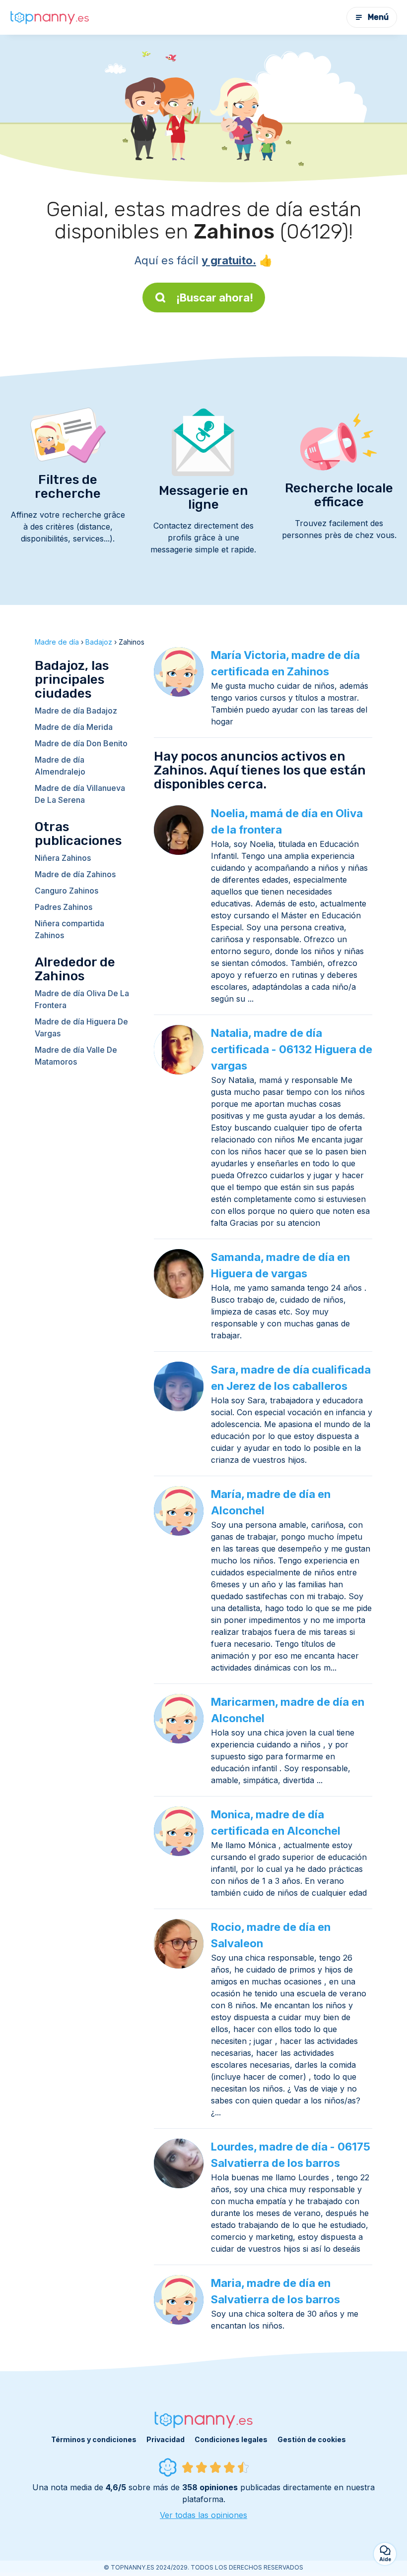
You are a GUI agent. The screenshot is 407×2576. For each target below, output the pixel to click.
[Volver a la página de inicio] (50, 17)
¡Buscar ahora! (215, 298)
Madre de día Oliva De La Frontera (82, 999)
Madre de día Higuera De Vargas (81, 1027)
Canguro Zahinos (67, 891)
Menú (378, 17)
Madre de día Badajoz (76, 711)
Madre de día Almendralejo (60, 766)
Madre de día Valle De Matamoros (76, 1056)
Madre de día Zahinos (75, 874)
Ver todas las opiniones (203, 2515)
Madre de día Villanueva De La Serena (80, 794)
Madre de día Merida (74, 727)
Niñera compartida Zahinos (69, 929)
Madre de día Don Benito (81, 743)
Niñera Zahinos (63, 858)
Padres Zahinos (64, 907)
